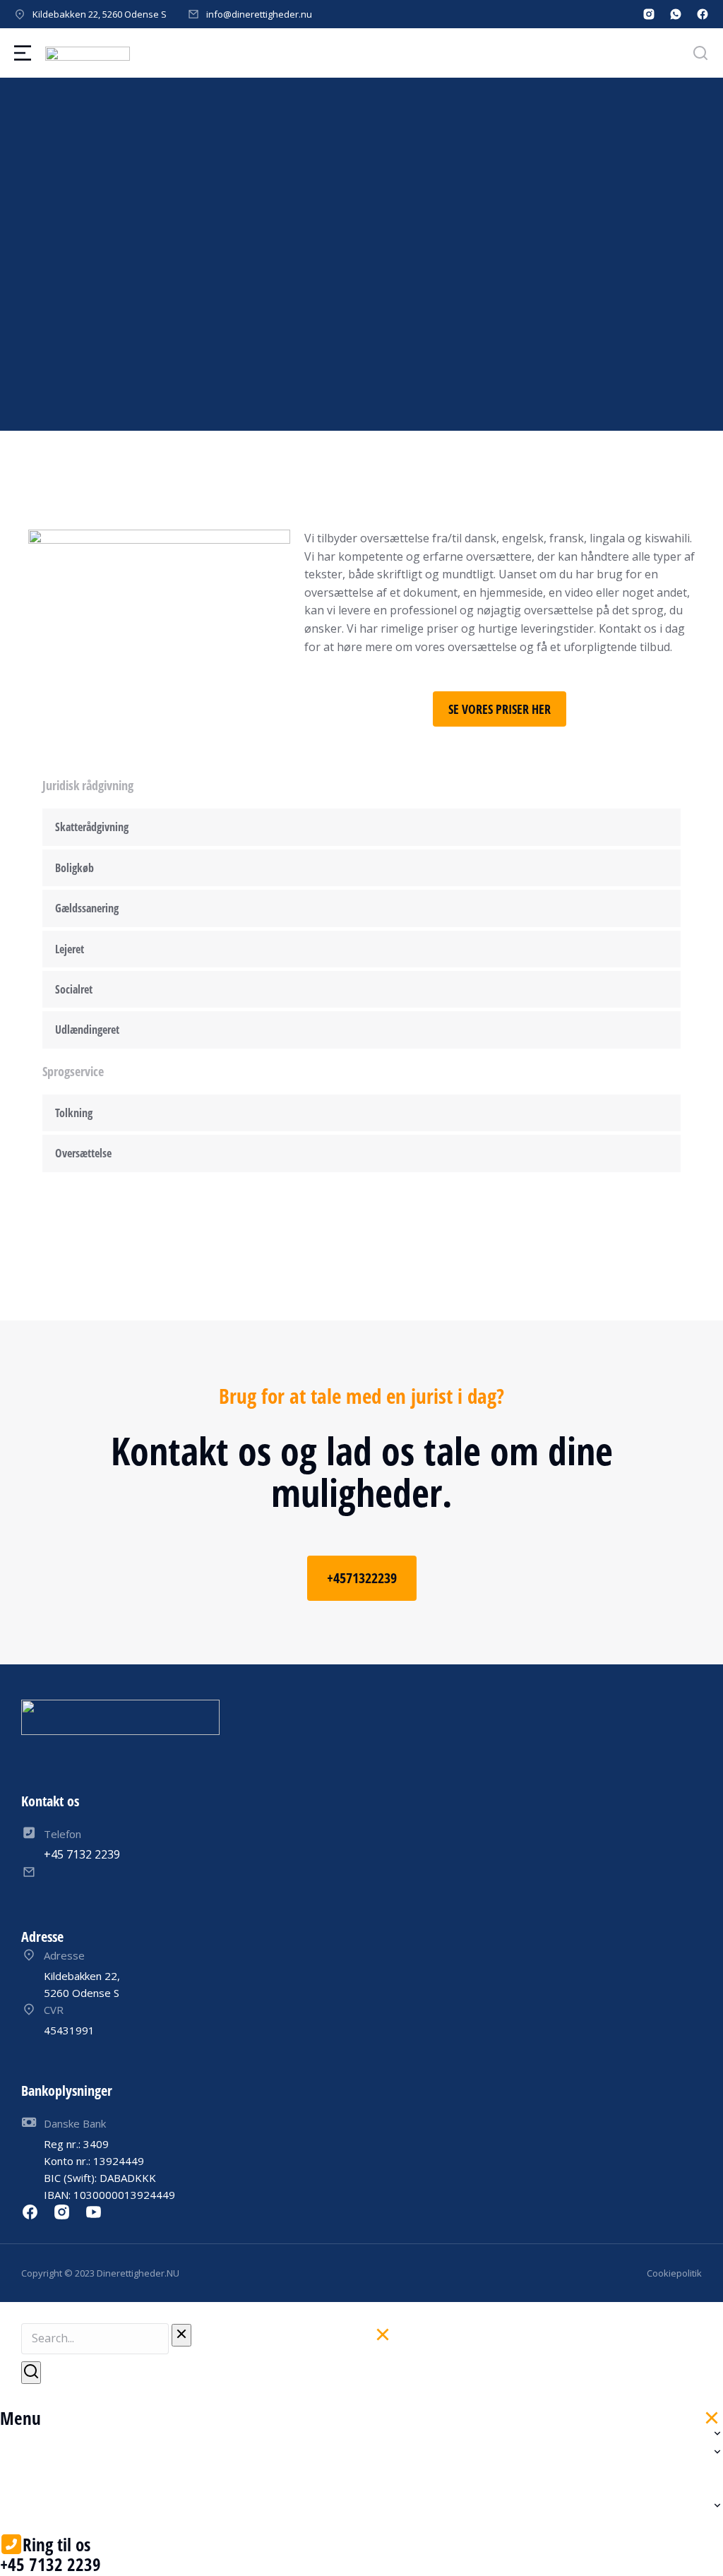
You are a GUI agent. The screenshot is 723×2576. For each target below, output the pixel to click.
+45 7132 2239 (50, 2564)
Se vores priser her (500, 709)
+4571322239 (362, 1578)
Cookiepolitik (674, 2273)
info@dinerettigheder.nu (259, 14)
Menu (20, 2418)
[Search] (31, 2373)
